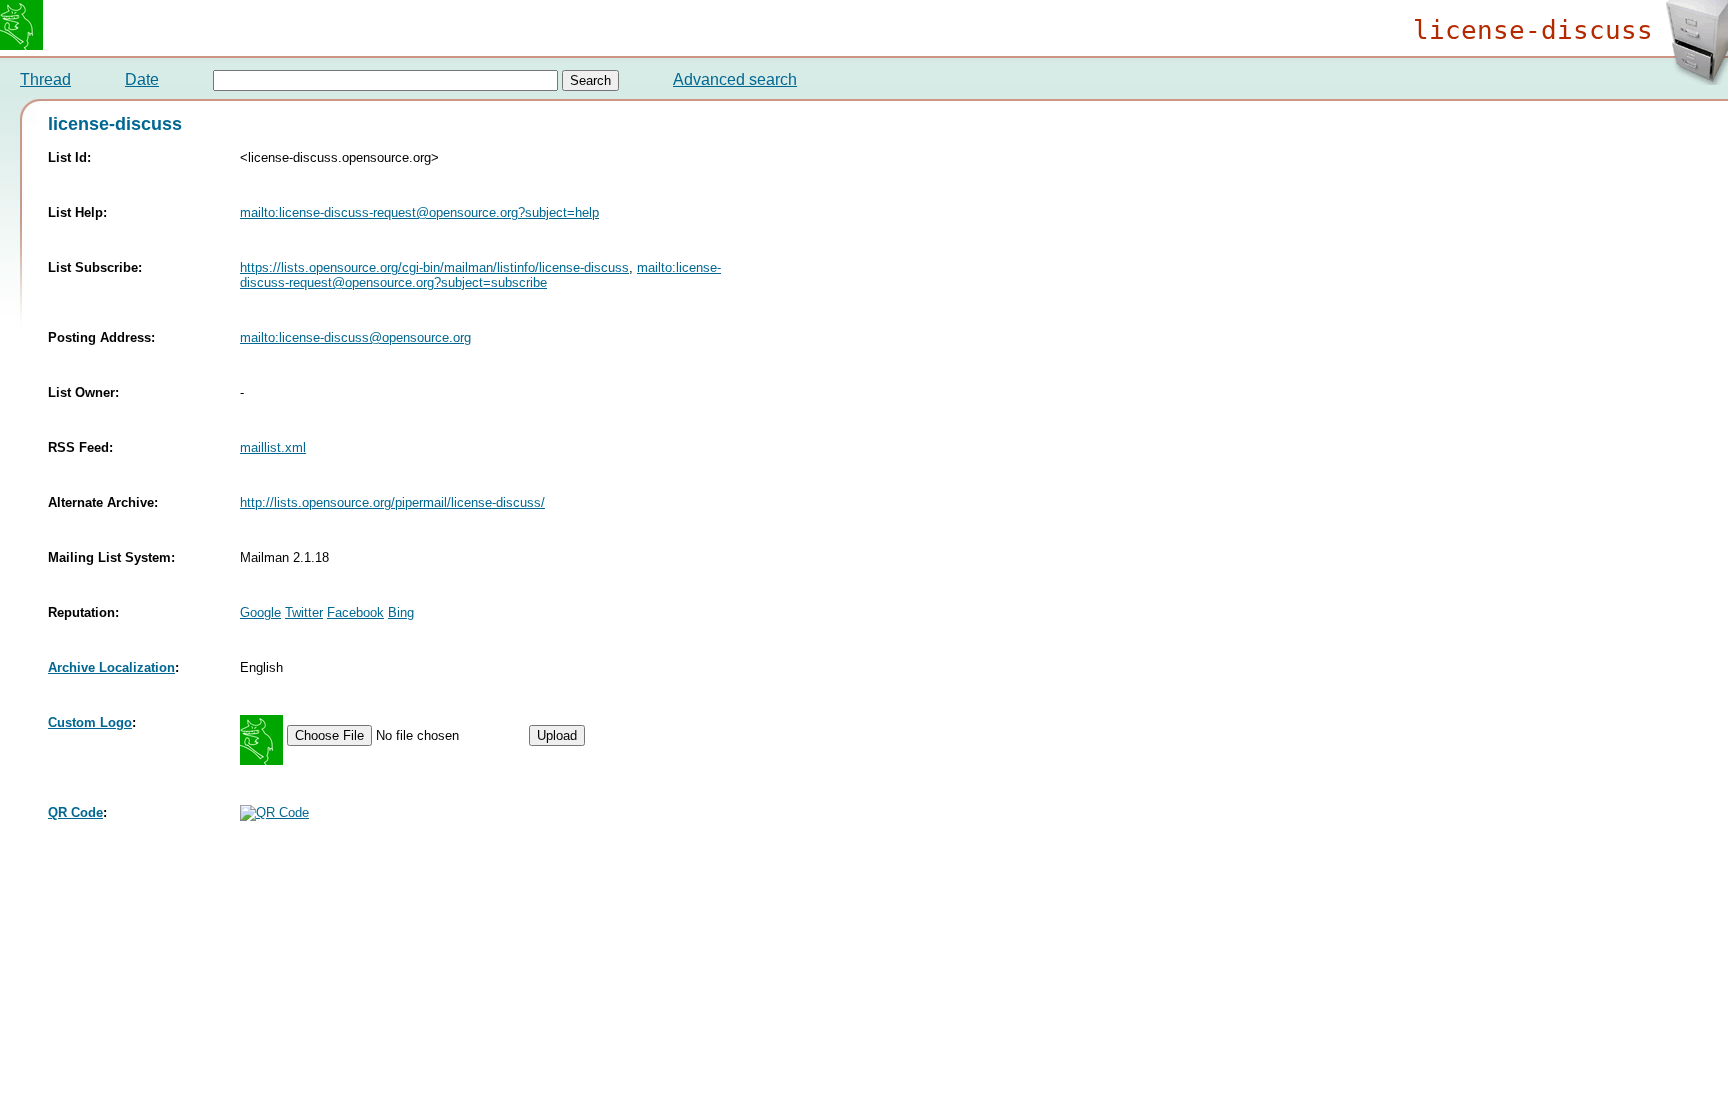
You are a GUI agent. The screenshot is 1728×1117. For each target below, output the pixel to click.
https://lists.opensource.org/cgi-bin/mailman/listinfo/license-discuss (434, 267)
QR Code (75, 812)
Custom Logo (90, 722)
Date (142, 79)
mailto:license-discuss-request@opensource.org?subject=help (419, 212)
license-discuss (1533, 30)
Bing (401, 612)
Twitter (304, 612)
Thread (45, 79)
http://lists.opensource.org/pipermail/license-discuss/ (392, 502)
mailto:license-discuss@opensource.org (355, 337)
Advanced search (735, 79)
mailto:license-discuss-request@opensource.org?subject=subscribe (480, 275)
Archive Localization (111, 667)
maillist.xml (273, 447)
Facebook (355, 612)
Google (260, 612)
